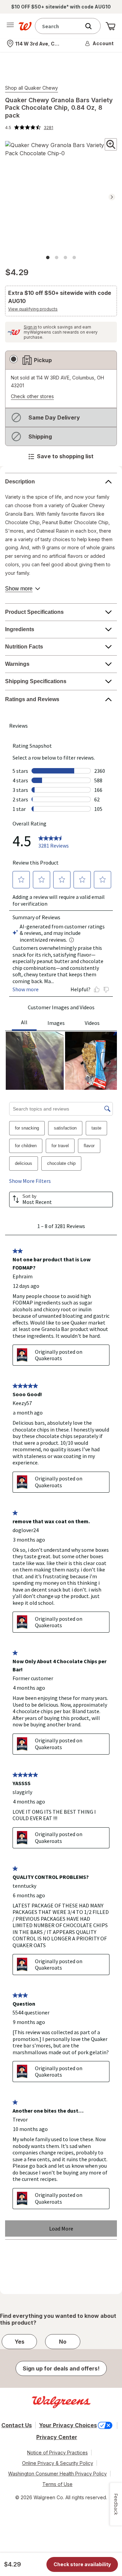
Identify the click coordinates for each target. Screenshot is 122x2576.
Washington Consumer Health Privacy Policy (57, 2474)
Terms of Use (57, 2484)
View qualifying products (33, 309)
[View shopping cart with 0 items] (110, 26)
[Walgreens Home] (25, 26)
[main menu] (10, 26)
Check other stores (32, 397)
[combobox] (59, 26)
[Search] (92, 26)
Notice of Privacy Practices (57, 2453)
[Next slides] (112, 197)
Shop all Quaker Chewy (32, 88)
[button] (100, 43)
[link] (29, 127)
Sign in (30, 327)
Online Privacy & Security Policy (58, 2463)
